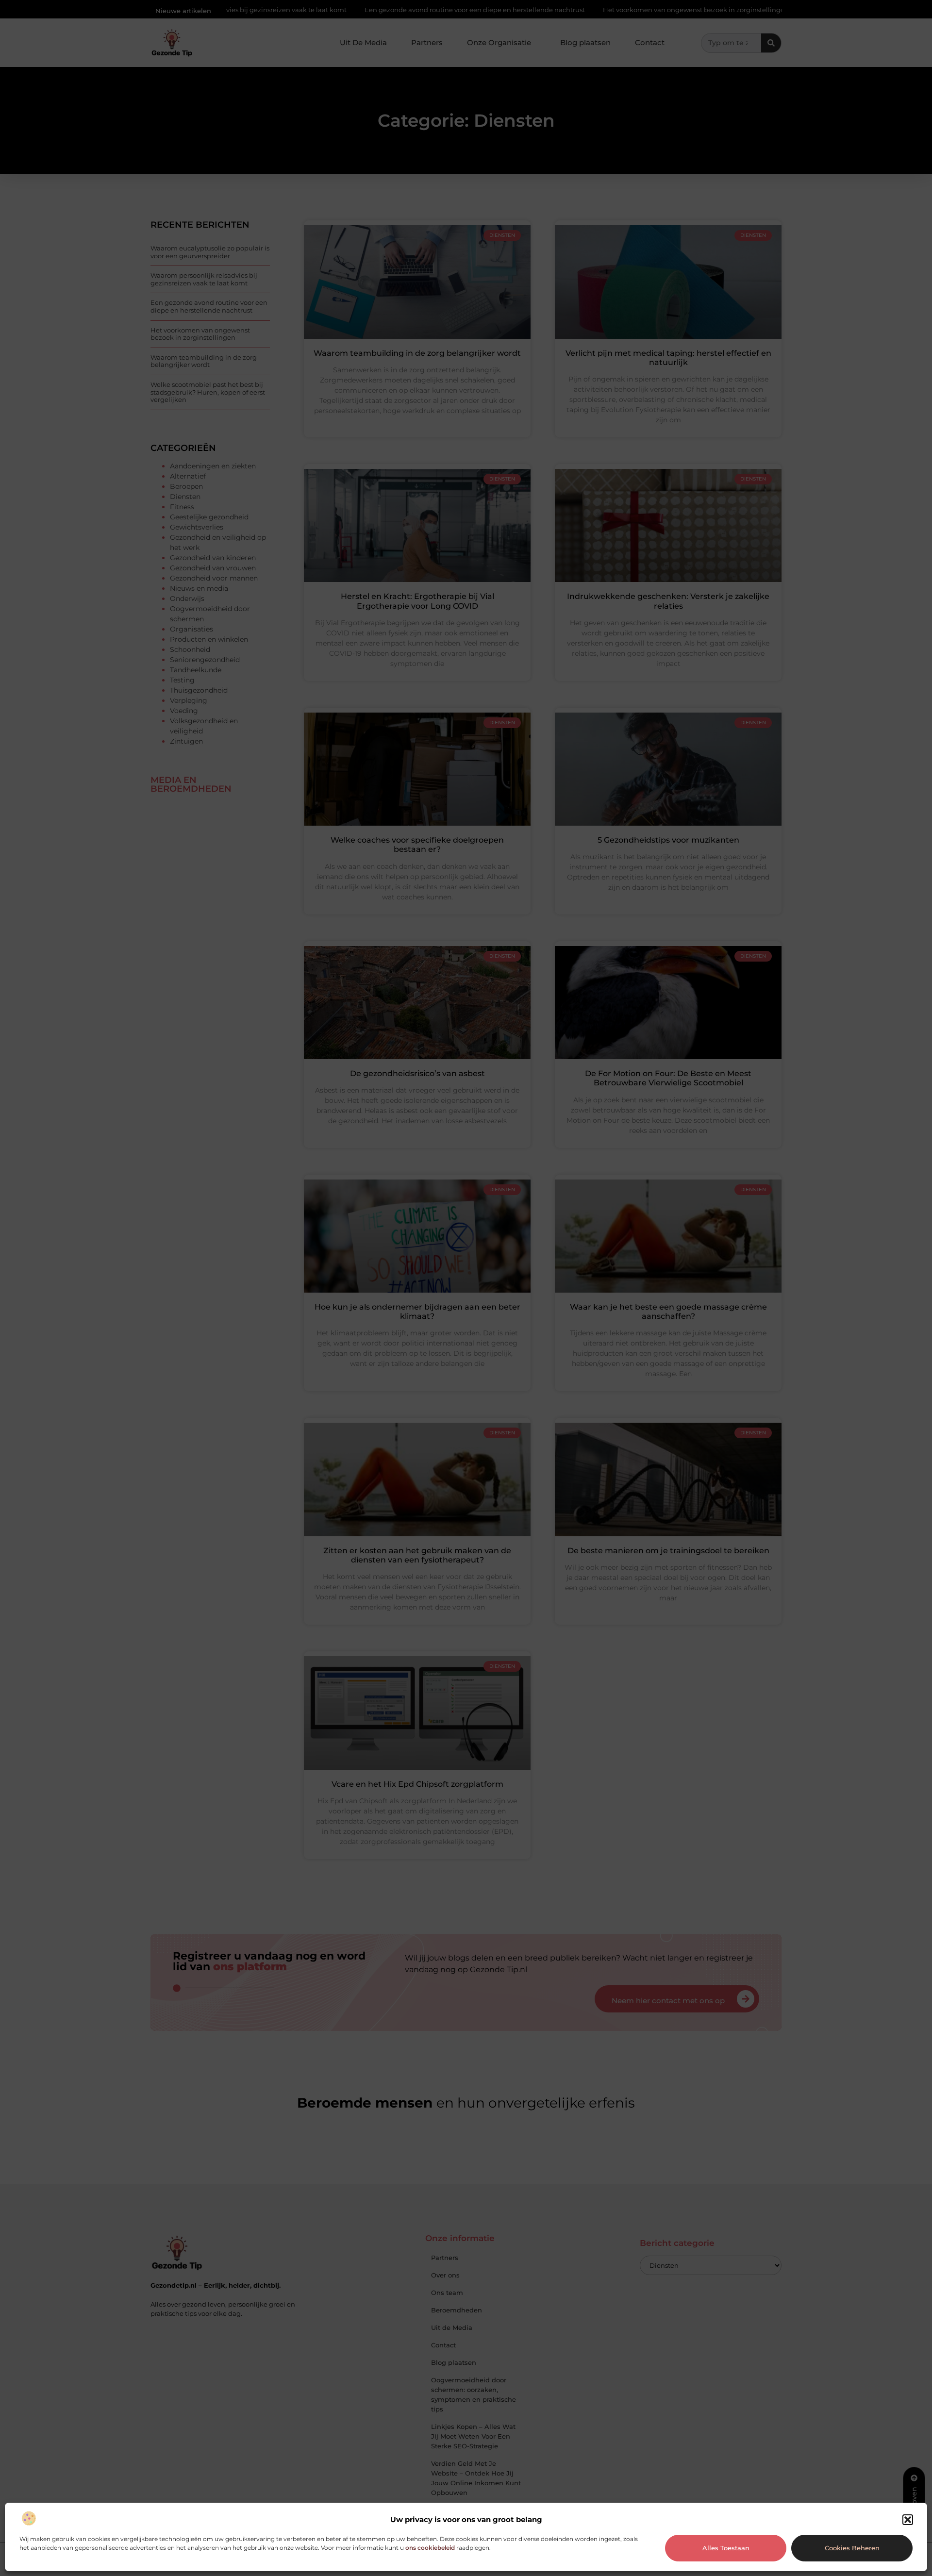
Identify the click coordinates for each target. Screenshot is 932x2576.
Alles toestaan (726, 2548)
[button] (908, 2520)
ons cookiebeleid (430, 2548)
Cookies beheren (852, 2548)
